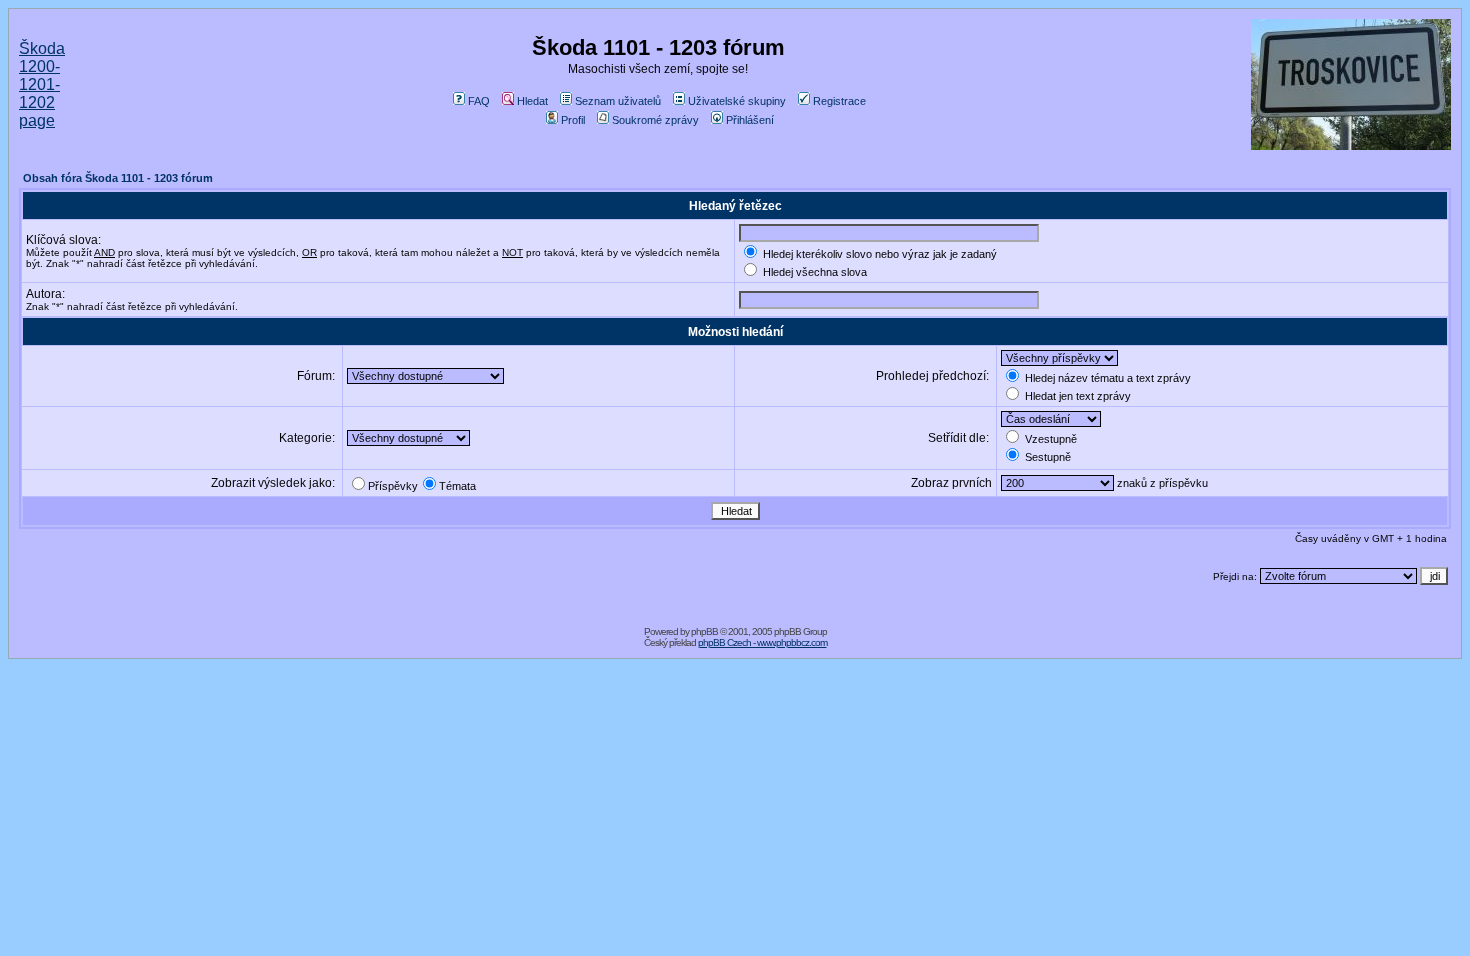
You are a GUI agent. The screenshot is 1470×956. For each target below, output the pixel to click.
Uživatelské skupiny (737, 101)
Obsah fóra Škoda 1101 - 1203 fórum (118, 178)
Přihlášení (750, 120)
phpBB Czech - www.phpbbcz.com (762, 642)
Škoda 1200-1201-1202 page (42, 84)
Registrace (839, 101)
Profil (573, 120)
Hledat (532, 101)
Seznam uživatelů (618, 101)
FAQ (479, 101)
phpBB (704, 631)
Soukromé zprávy (655, 120)
